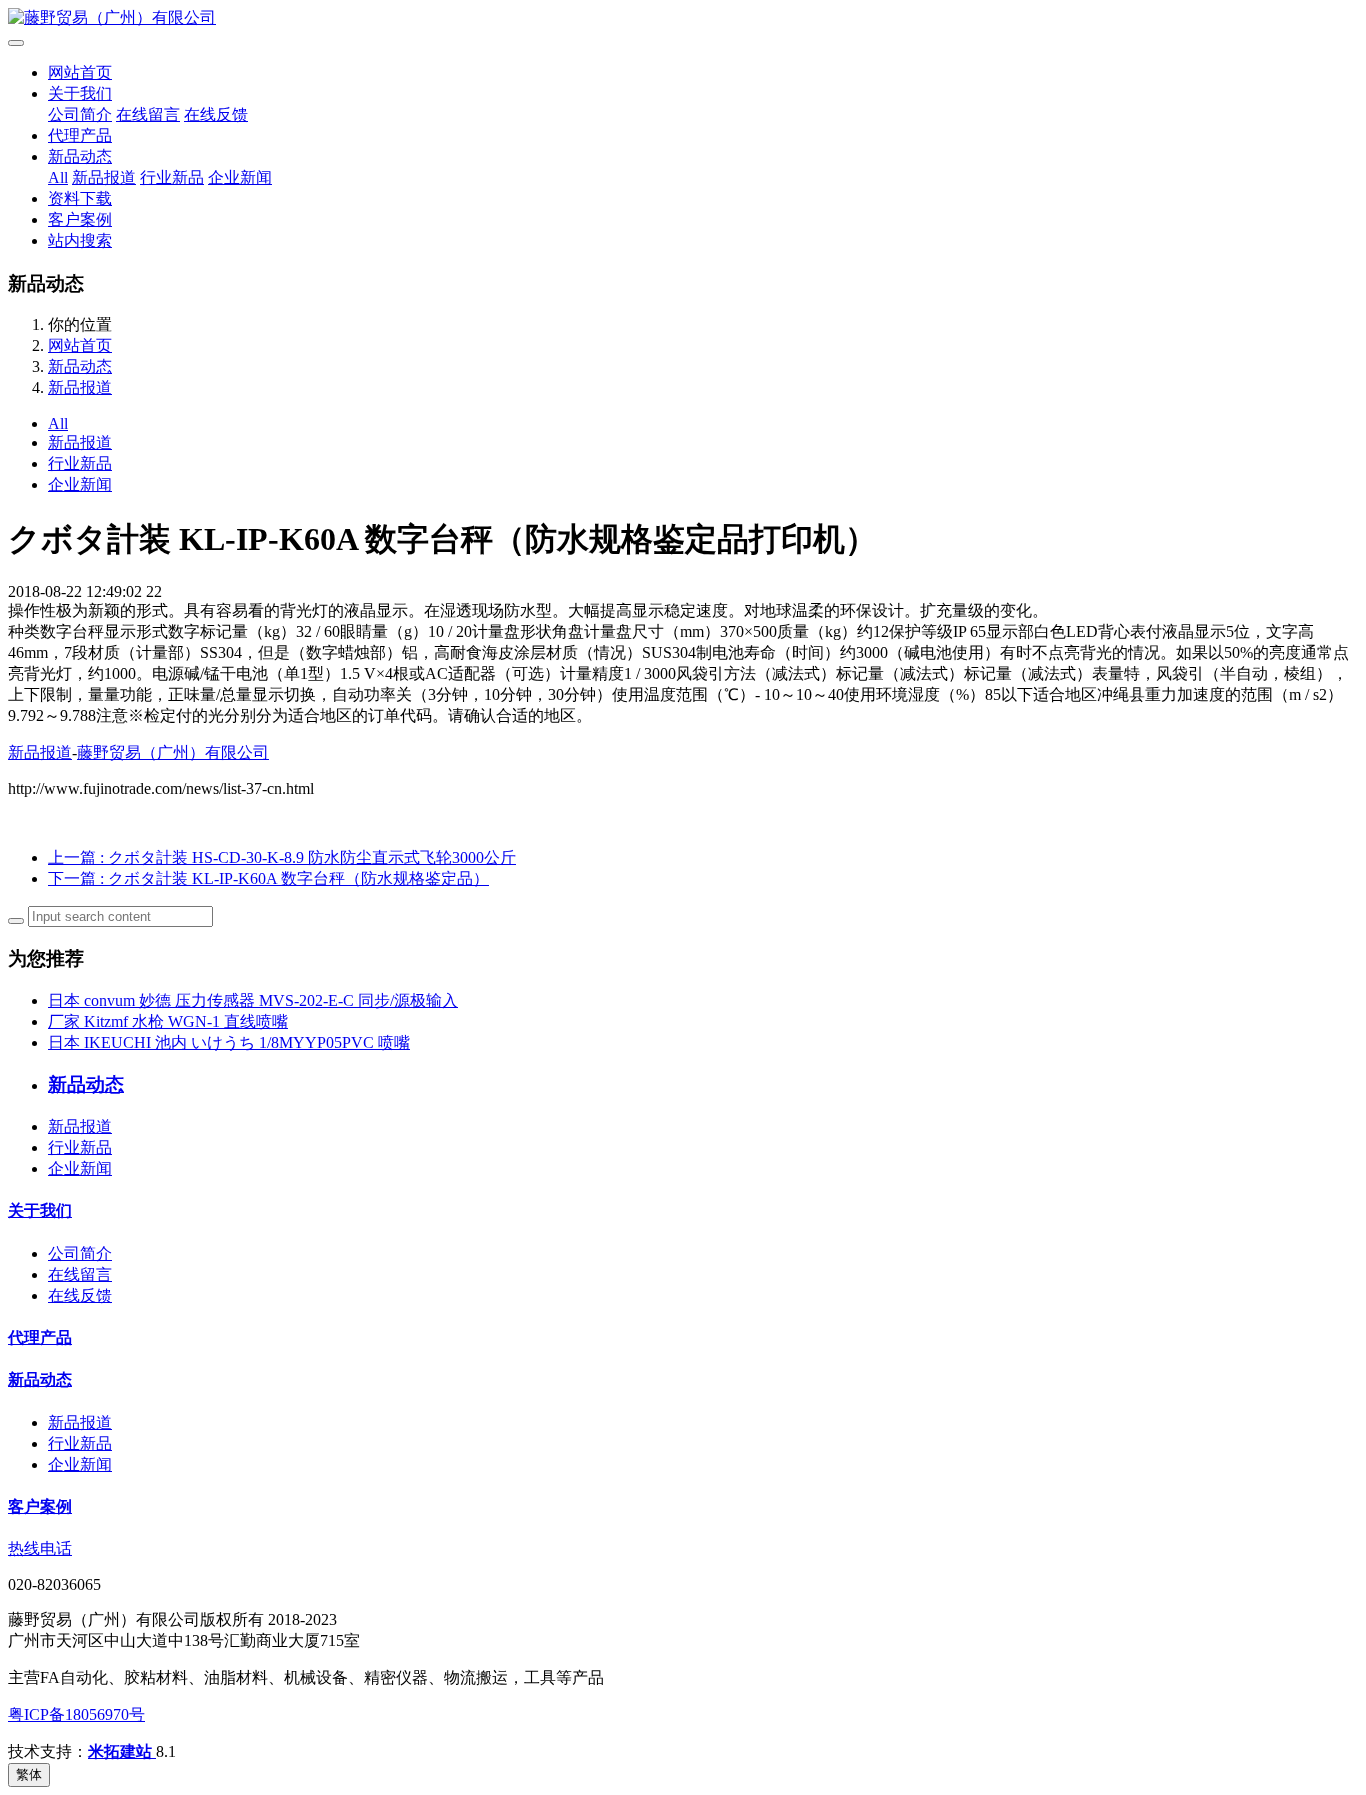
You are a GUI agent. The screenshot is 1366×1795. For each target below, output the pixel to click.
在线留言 (148, 114)
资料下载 (80, 198)
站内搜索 (80, 240)
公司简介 (80, 114)
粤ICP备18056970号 (76, 1714)
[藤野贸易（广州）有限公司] (683, 18)
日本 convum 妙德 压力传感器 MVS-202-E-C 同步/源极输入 (253, 1000)
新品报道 (104, 177)
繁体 (29, 1774)
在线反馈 (216, 114)
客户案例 (80, 219)
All (58, 177)
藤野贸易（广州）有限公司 (173, 752)
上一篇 (282, 857)
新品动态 (80, 156)
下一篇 (268, 878)
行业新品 (172, 177)
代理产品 (80, 135)
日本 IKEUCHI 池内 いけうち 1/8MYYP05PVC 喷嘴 (229, 1042)
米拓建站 (122, 1751)
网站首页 (80, 72)
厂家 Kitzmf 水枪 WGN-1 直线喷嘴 (168, 1021)
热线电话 (40, 1548)
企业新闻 (240, 177)
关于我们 (80, 93)
